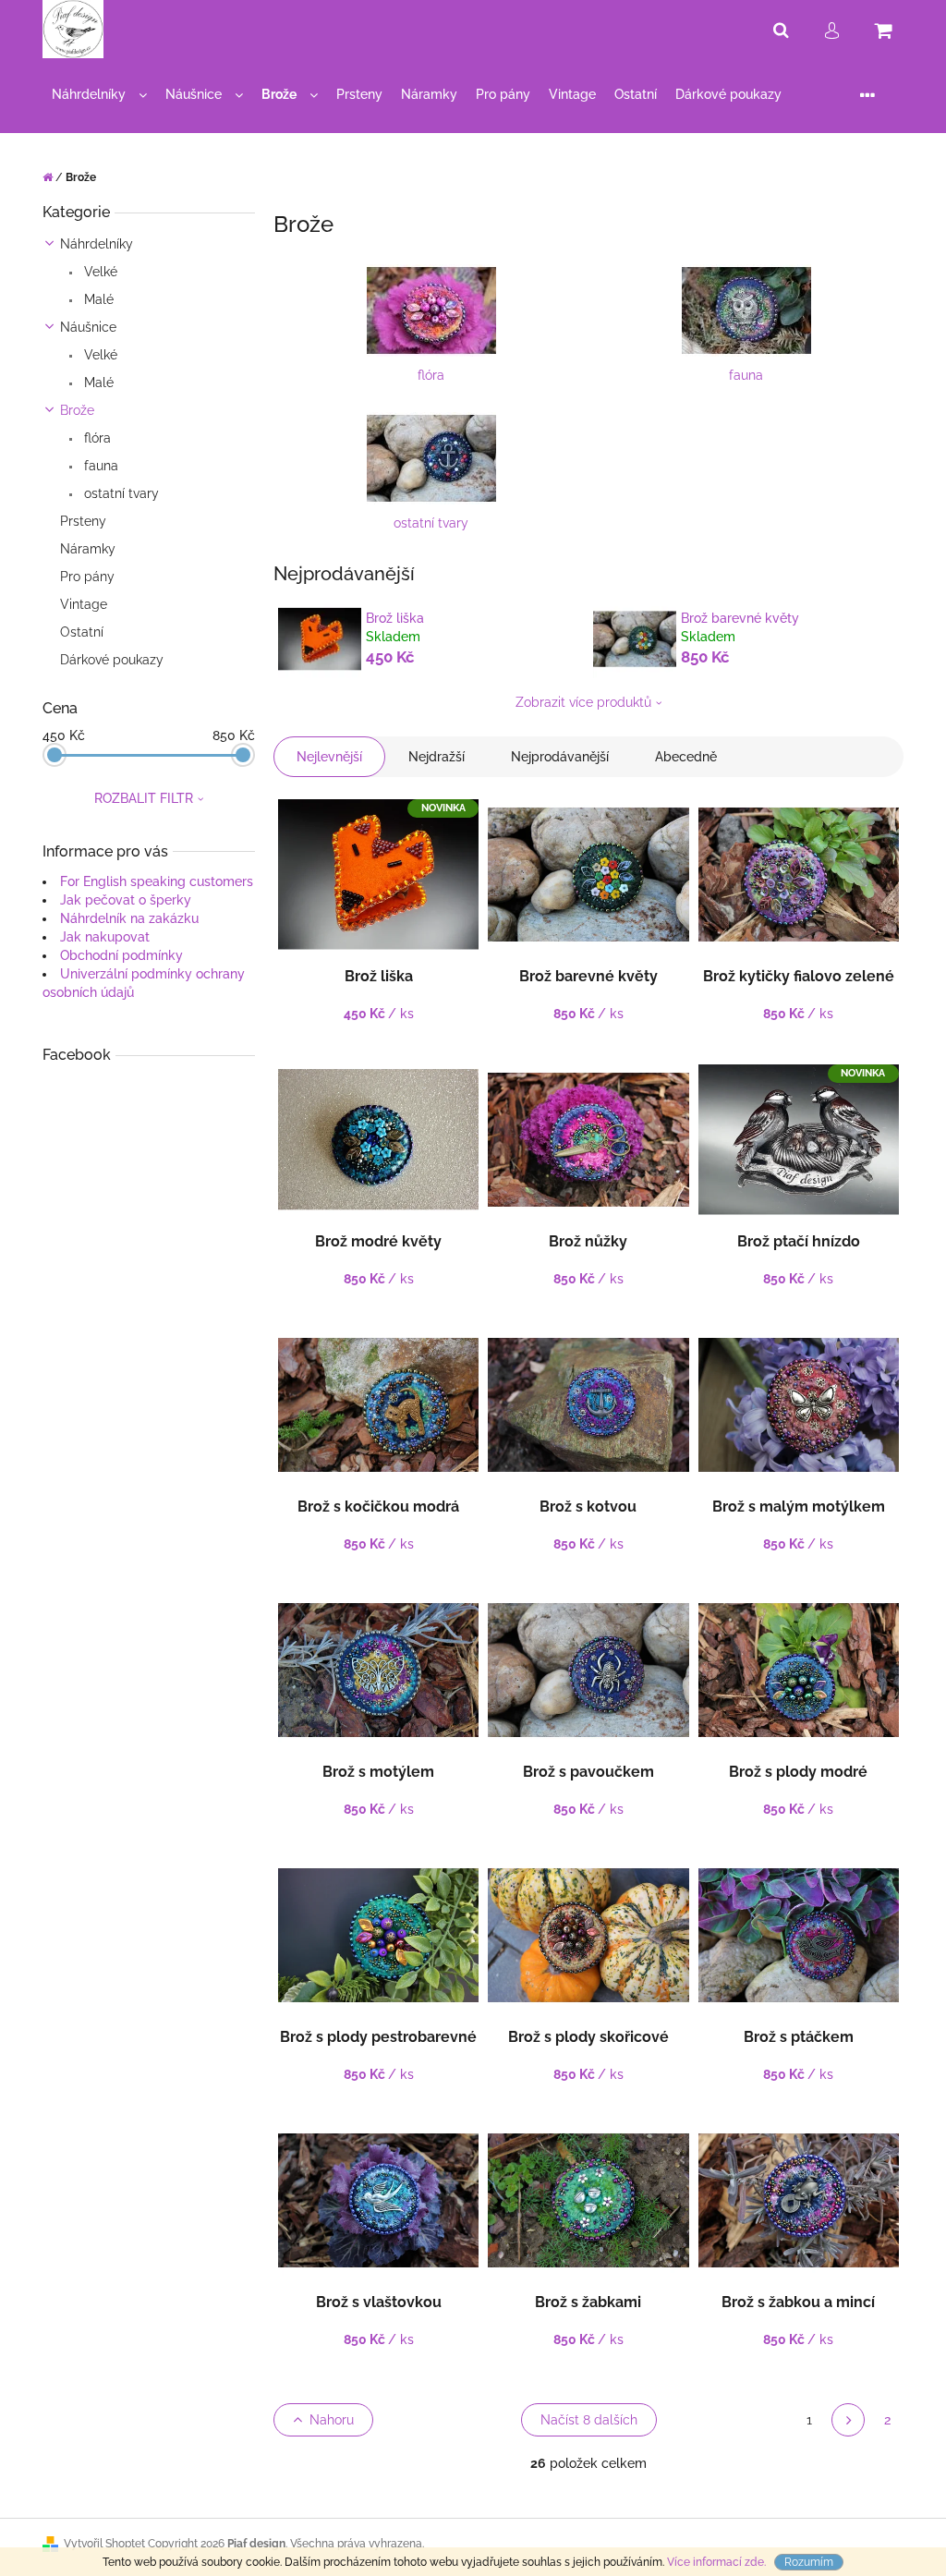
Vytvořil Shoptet (104, 2544)
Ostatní (82, 632)
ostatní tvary (120, 493)
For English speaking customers (157, 881)
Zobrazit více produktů (583, 702)
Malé (97, 299)
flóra (96, 438)
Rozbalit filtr (144, 798)
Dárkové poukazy (112, 660)
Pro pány (87, 577)
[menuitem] (99, 95)
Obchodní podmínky (121, 955)
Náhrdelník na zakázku (129, 918)
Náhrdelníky (97, 244)
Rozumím (809, 2562)
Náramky (88, 549)
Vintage (84, 604)
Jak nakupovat (105, 937)
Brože (77, 410)
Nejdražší (437, 757)
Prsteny (83, 521)
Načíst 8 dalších (589, 2420)
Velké (99, 272)
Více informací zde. (716, 2562)
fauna (99, 466)
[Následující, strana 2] (848, 2420)
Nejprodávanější (560, 757)
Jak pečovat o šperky (126, 900)
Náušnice (88, 327)
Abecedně (686, 757)
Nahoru (332, 2420)
